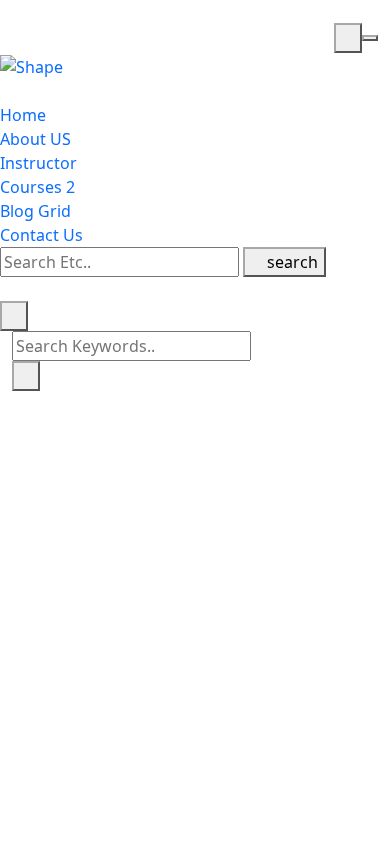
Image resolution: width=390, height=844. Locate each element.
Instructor (38, 163)
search (290, 262)
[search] (14, 316)
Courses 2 (37, 187)
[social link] (6, 289)
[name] (348, 38)
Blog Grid (35, 211)
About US (35, 139)
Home (23, 115)
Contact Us (41, 235)
